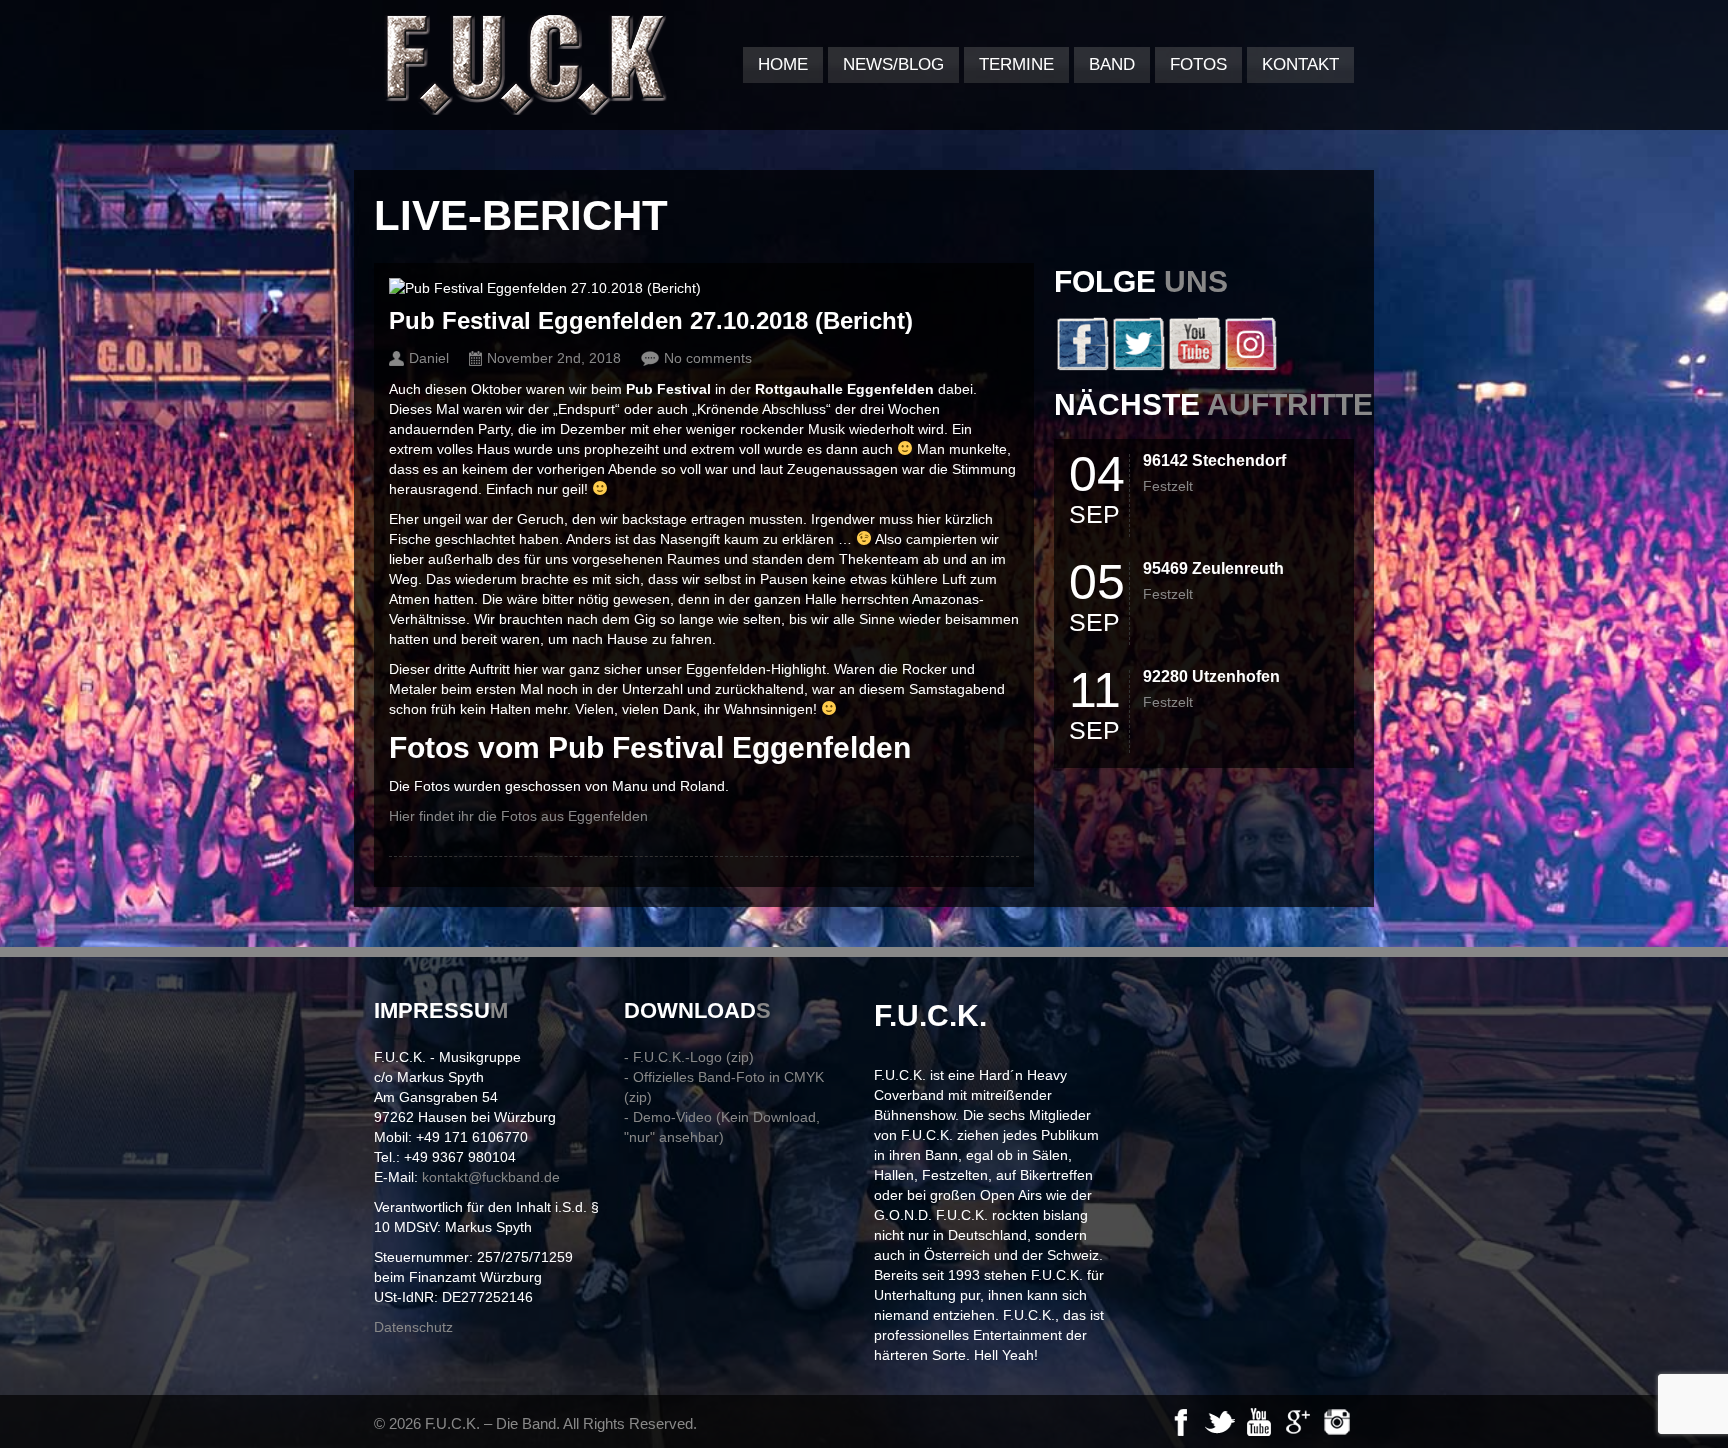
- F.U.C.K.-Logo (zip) (689, 1057)
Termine (1016, 64)
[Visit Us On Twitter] (1138, 366)
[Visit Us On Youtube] (1194, 366)
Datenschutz (413, 1327)
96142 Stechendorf (1214, 460)
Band (1112, 64)
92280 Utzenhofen (1211, 676)
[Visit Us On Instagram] (1250, 366)
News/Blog (893, 64)
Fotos (1198, 64)
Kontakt (1300, 64)
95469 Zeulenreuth (1213, 568)
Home (783, 64)
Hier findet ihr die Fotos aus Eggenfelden (518, 816)
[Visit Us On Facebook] (1082, 366)
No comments (708, 358)
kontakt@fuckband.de (491, 1177)
